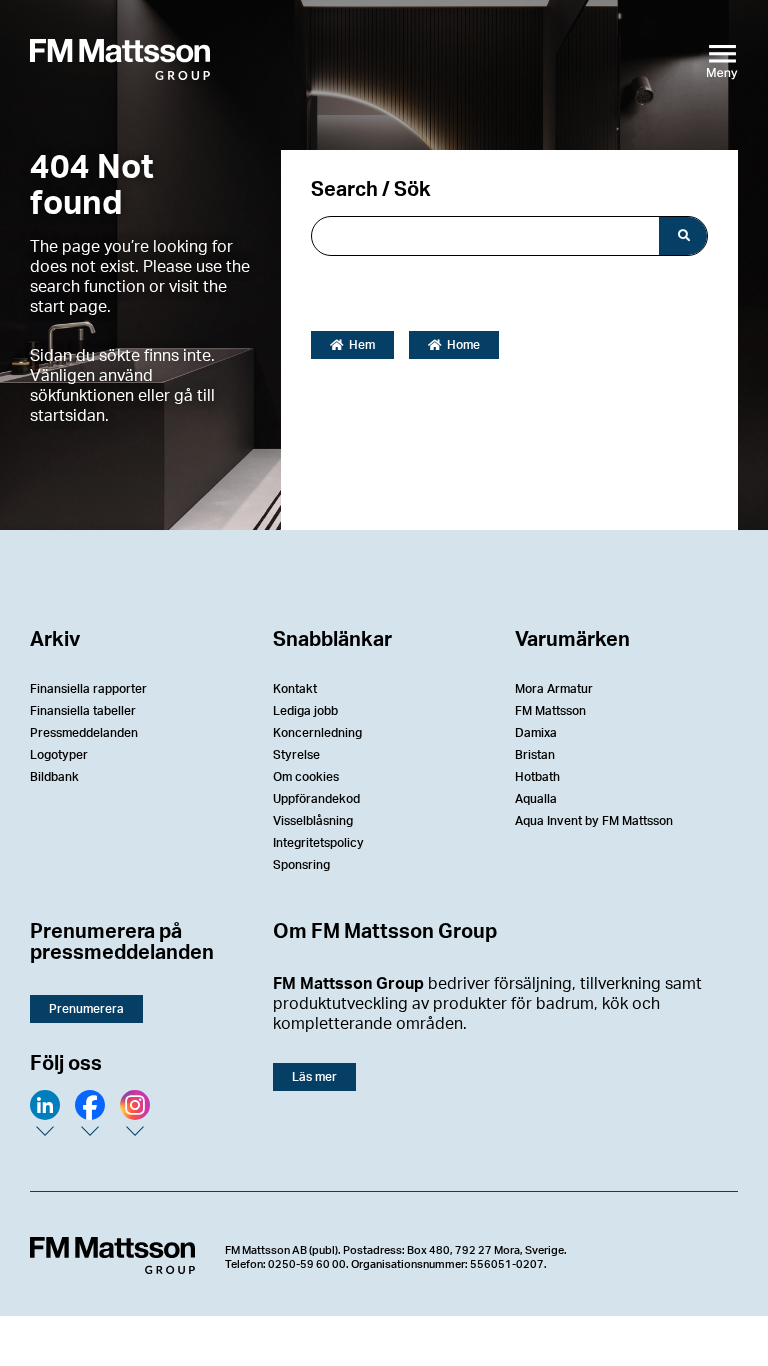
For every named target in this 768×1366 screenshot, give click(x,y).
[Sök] (683, 236)
